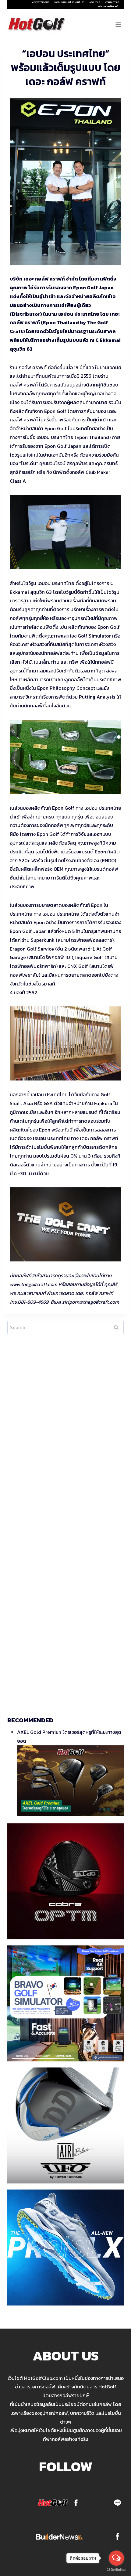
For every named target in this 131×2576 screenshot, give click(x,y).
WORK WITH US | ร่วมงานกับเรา (69, 2)
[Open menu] (118, 24)
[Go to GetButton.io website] (116, 2570)
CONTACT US (112, 2)
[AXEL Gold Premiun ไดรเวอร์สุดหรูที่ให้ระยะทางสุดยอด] (70, 1781)
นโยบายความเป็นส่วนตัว (109, 6)
